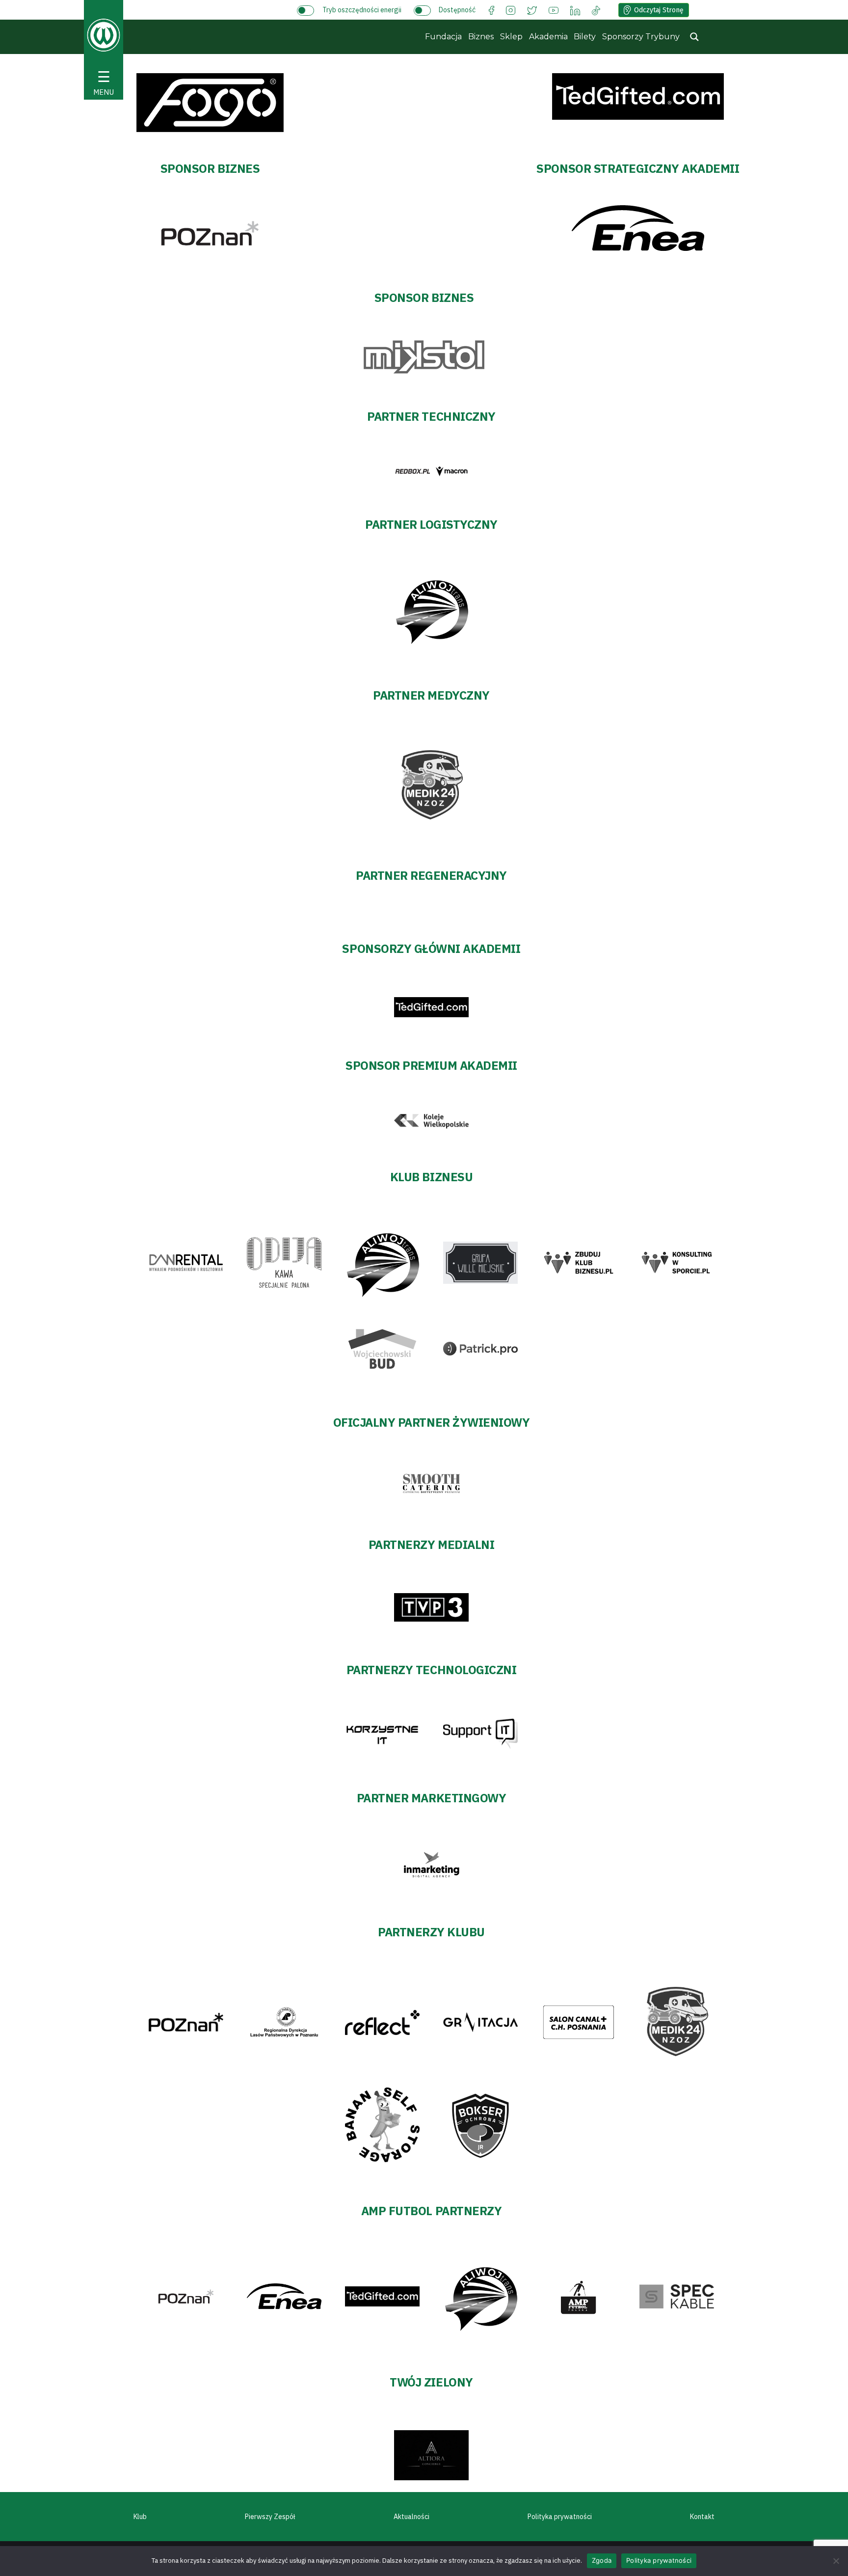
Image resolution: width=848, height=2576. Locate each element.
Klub (140, 2517)
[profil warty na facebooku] (491, 10)
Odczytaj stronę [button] (659, 10)
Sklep (511, 37)
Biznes (481, 37)
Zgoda (602, 2560)
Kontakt (702, 2517)
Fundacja (443, 37)
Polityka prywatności (560, 2517)
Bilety (585, 37)
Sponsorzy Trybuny (641, 37)
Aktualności (411, 2517)
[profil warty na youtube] (554, 10)
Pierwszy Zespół (270, 2517)
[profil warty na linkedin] (575, 10)
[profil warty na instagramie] (511, 10)
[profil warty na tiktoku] (596, 10)
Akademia (548, 37)
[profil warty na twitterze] (532, 10)
